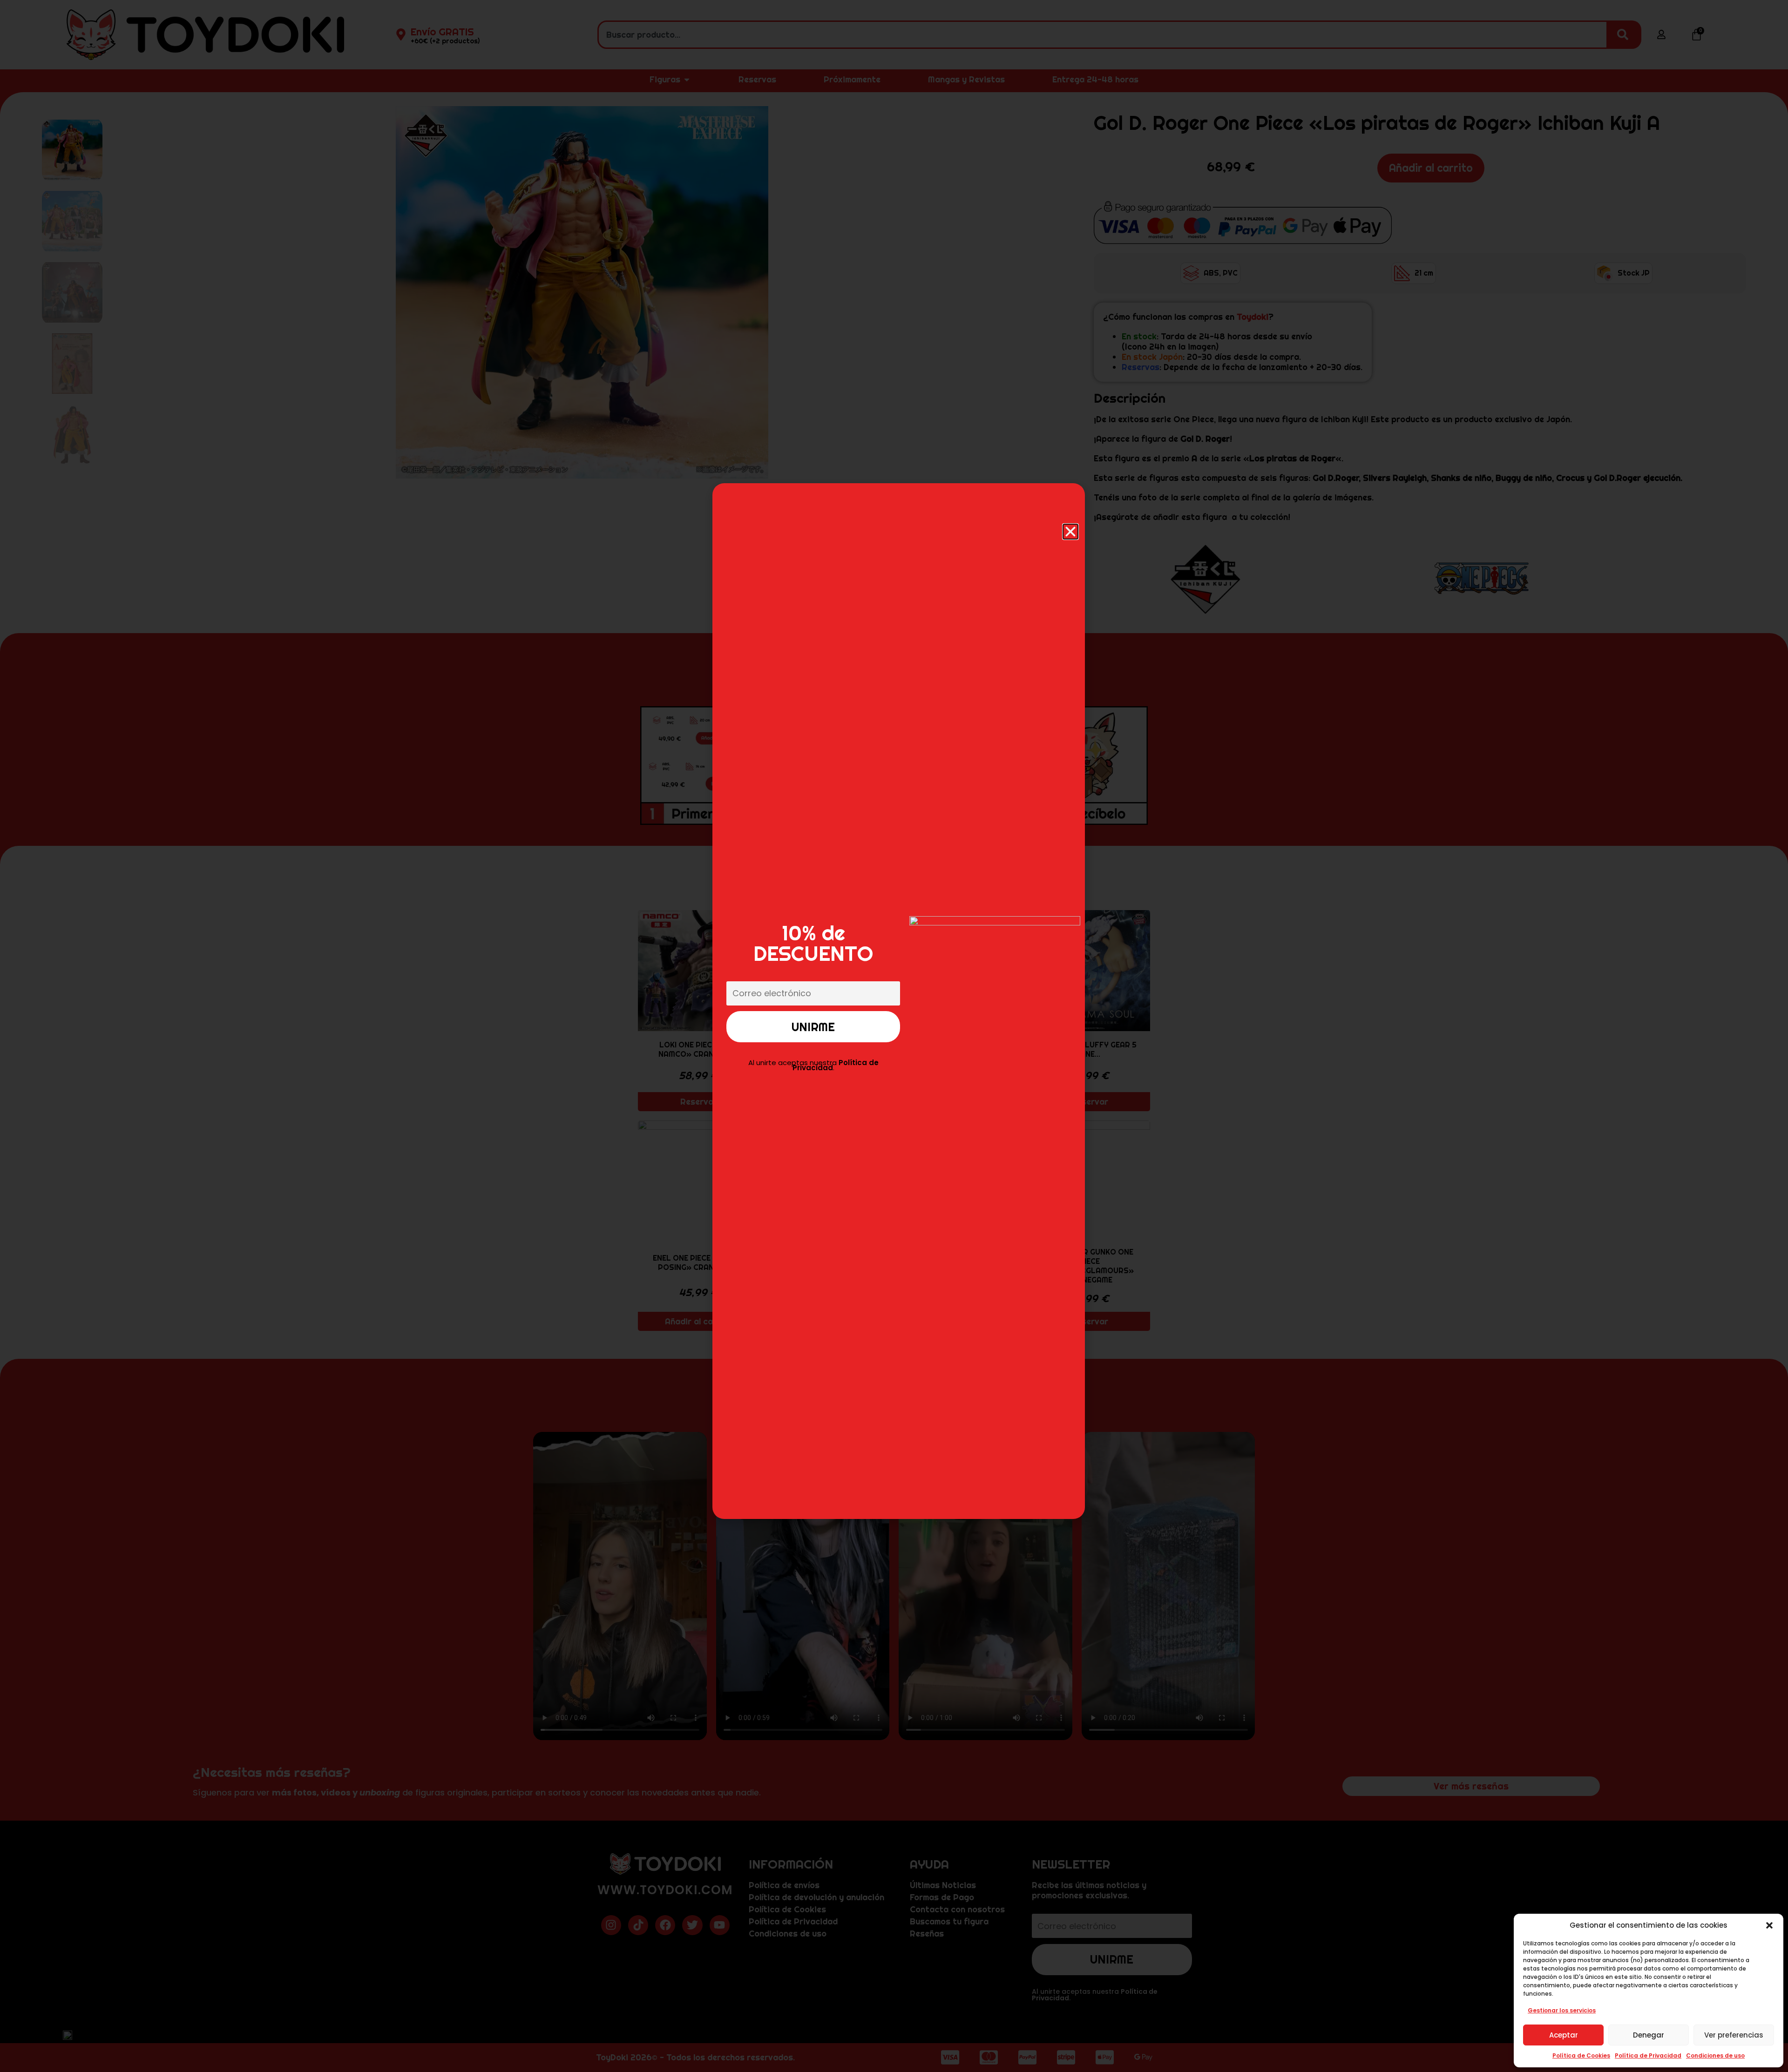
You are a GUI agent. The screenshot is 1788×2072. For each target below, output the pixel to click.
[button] (1769, 1925)
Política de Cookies (1581, 2055)
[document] (894, 1036)
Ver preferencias (1734, 2035)
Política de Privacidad (1648, 2055)
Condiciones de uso (1715, 2055)
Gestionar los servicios (1562, 2010)
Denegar (1649, 2035)
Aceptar (1564, 2035)
